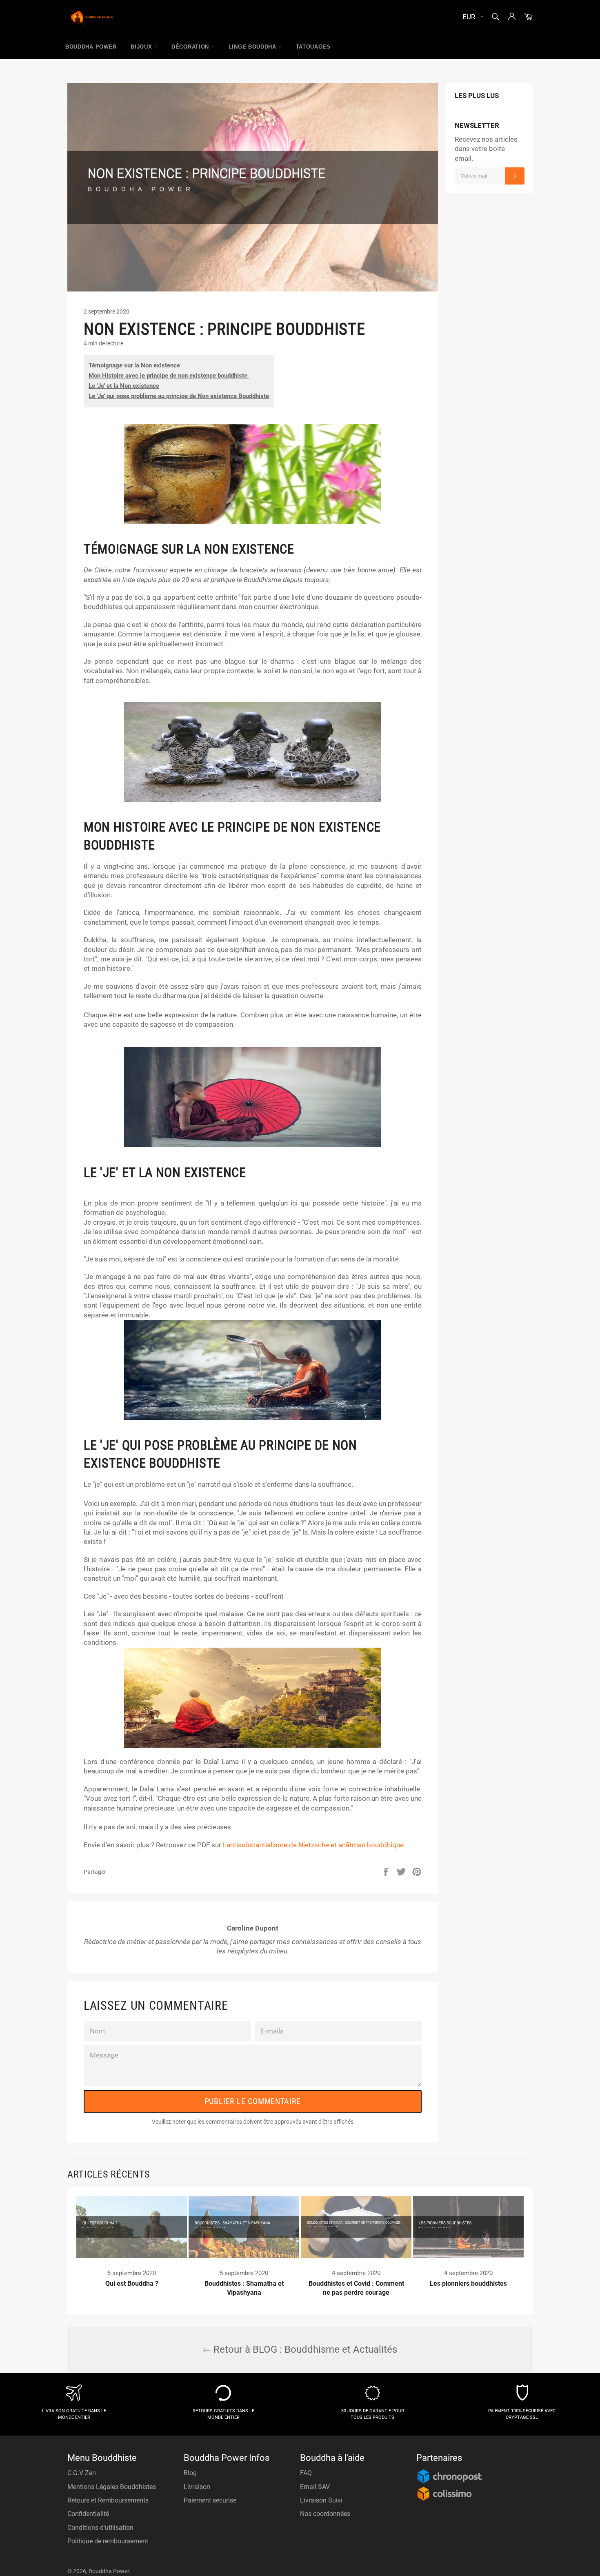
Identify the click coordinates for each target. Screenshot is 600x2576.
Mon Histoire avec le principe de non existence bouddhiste (169, 376)
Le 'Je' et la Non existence (124, 386)
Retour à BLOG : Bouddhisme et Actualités (304, 2349)
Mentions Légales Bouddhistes (112, 2487)
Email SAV (315, 2487)
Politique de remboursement (108, 2541)
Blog (190, 2473)
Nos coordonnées (325, 2514)
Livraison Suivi (321, 2500)
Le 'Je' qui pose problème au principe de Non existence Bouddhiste (179, 396)
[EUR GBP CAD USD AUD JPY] (472, 17)
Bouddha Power (91, 47)
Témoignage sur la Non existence (134, 365)
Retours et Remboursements (108, 2500)
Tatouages (313, 47)
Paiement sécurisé (210, 2500)
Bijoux (142, 47)
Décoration (191, 47)
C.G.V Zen (82, 2473)
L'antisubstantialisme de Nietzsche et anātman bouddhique (313, 1845)
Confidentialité (88, 2514)
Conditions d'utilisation (100, 2528)
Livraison (197, 2487)
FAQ (306, 2473)
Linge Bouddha (253, 47)
